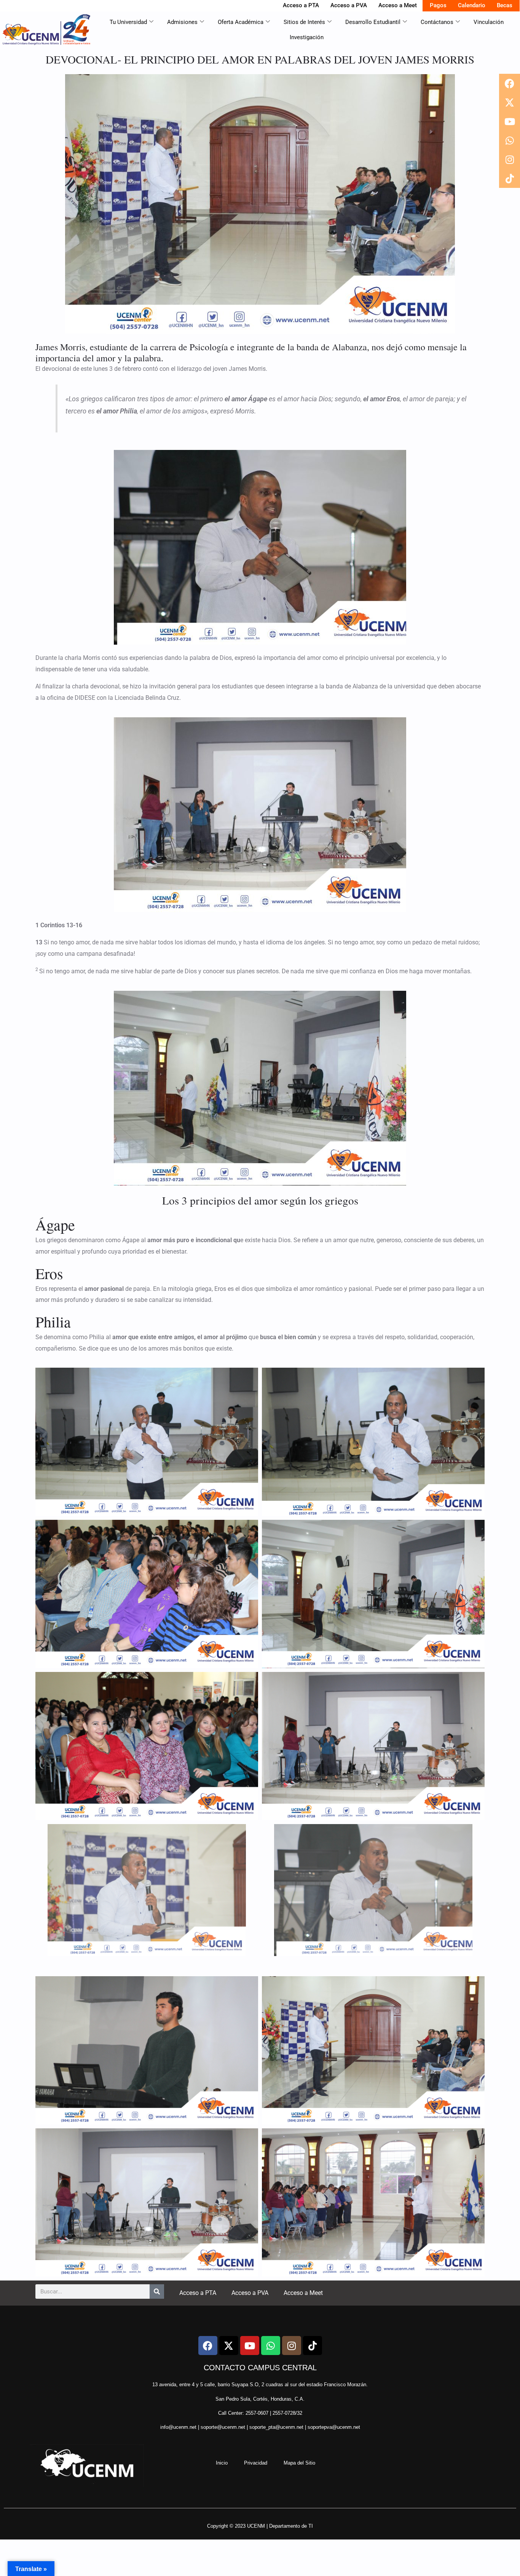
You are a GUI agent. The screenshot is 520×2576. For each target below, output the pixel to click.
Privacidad (256, 2463)
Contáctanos (437, 22)
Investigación (307, 37)
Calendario (472, 5)
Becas (505, 5)
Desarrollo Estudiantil (373, 22)
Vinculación (489, 22)
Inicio (222, 2463)
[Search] (157, 2292)
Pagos (438, 5)
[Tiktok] (510, 178)
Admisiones (182, 22)
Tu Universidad (128, 22)
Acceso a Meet (398, 5)
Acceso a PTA (301, 5)
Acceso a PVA (349, 5)
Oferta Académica (241, 22)
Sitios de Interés (304, 22)
